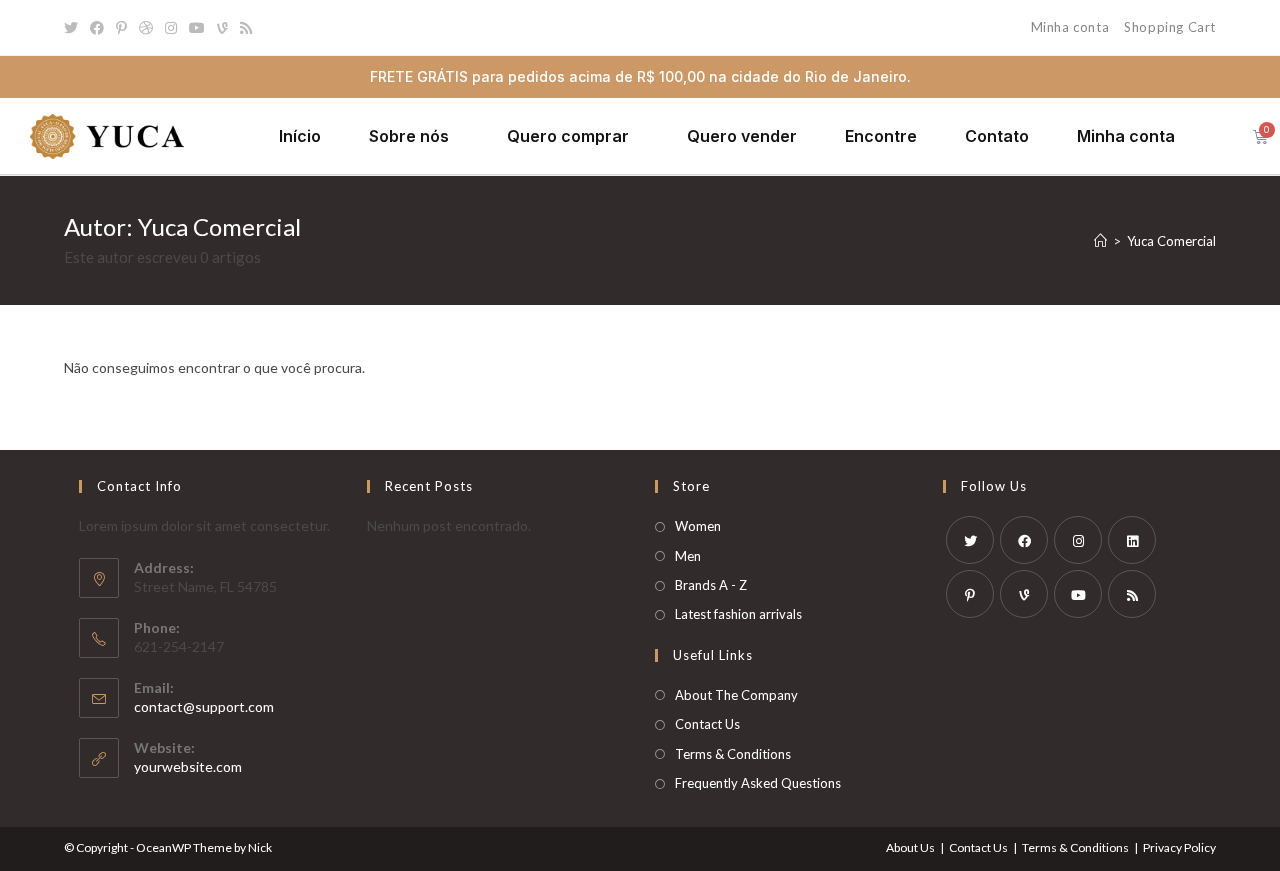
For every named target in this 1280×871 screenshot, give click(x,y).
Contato (997, 136)
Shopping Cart (1170, 27)
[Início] (1100, 241)
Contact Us (707, 724)
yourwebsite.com (188, 766)
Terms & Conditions (733, 754)
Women (698, 526)
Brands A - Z (711, 585)
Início (300, 136)
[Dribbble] (146, 28)
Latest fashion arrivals (738, 614)
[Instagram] (171, 28)
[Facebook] (97, 28)
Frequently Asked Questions (758, 783)
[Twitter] (74, 28)
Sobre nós (409, 136)
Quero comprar (568, 136)
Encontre (881, 136)
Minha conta (1070, 27)
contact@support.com (204, 706)
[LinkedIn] (1132, 540)
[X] (970, 540)
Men (688, 556)
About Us (910, 847)
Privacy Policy (1179, 847)
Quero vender (742, 136)
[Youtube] (197, 28)
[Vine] (222, 28)
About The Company (736, 695)
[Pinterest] (121, 28)
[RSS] (246, 28)
